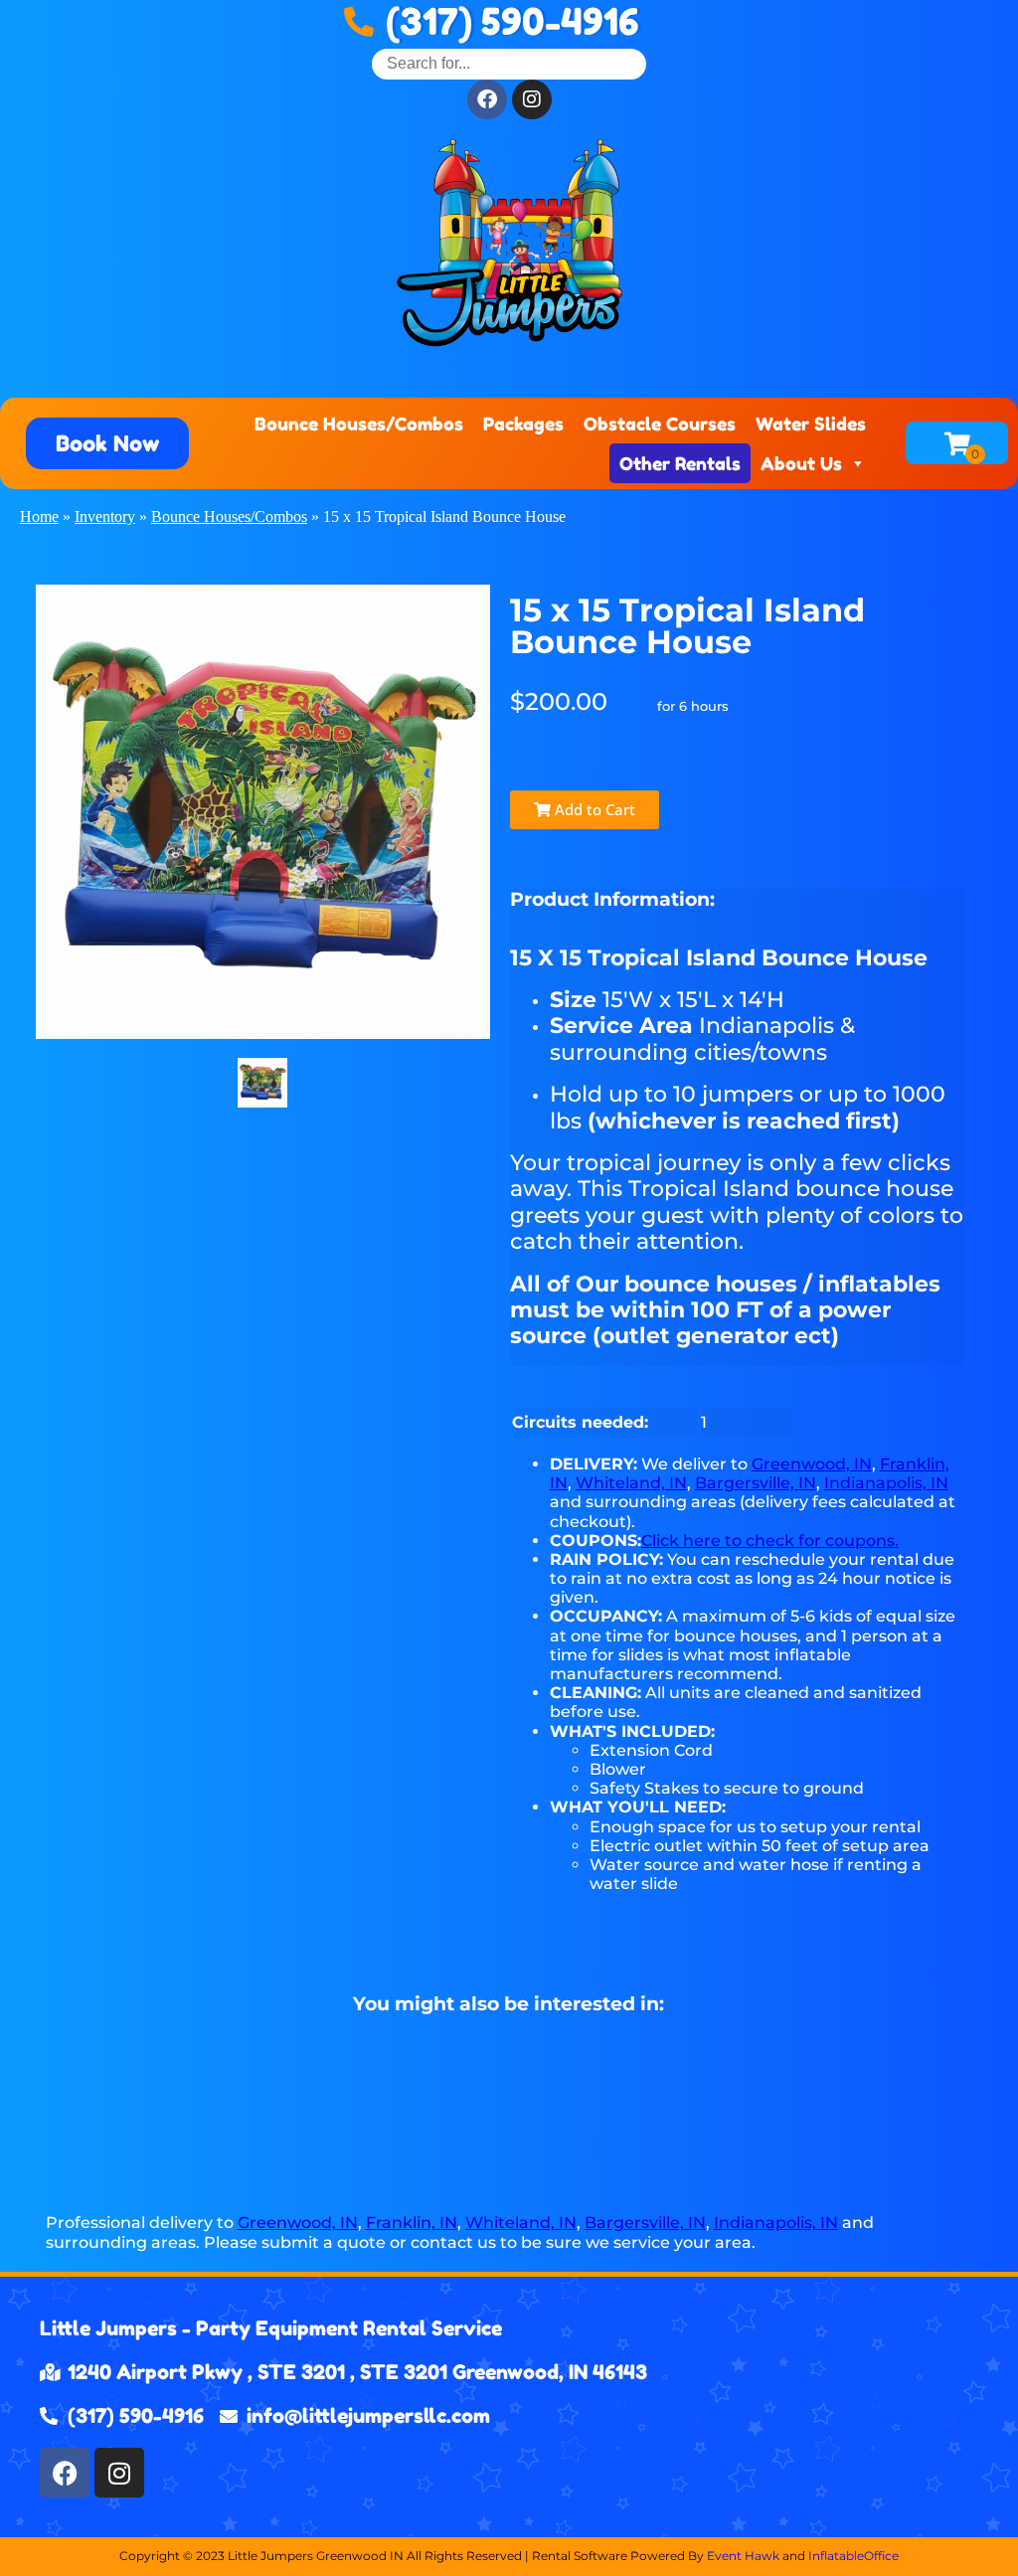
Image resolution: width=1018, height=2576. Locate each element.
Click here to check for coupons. (770, 1541)
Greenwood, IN (812, 1464)
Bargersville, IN (756, 1483)
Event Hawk (743, 2556)
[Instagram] (119, 2473)
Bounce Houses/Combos (359, 424)
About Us (801, 463)
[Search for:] (509, 63)
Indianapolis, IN (886, 1483)
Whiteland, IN (631, 1483)
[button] (107, 443)
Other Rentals (680, 463)
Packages (523, 424)
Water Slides (811, 424)
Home (39, 516)
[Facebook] (65, 2473)
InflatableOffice (853, 2556)
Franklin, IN (412, 2223)
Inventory (105, 516)
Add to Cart (593, 809)
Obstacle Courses (660, 424)
